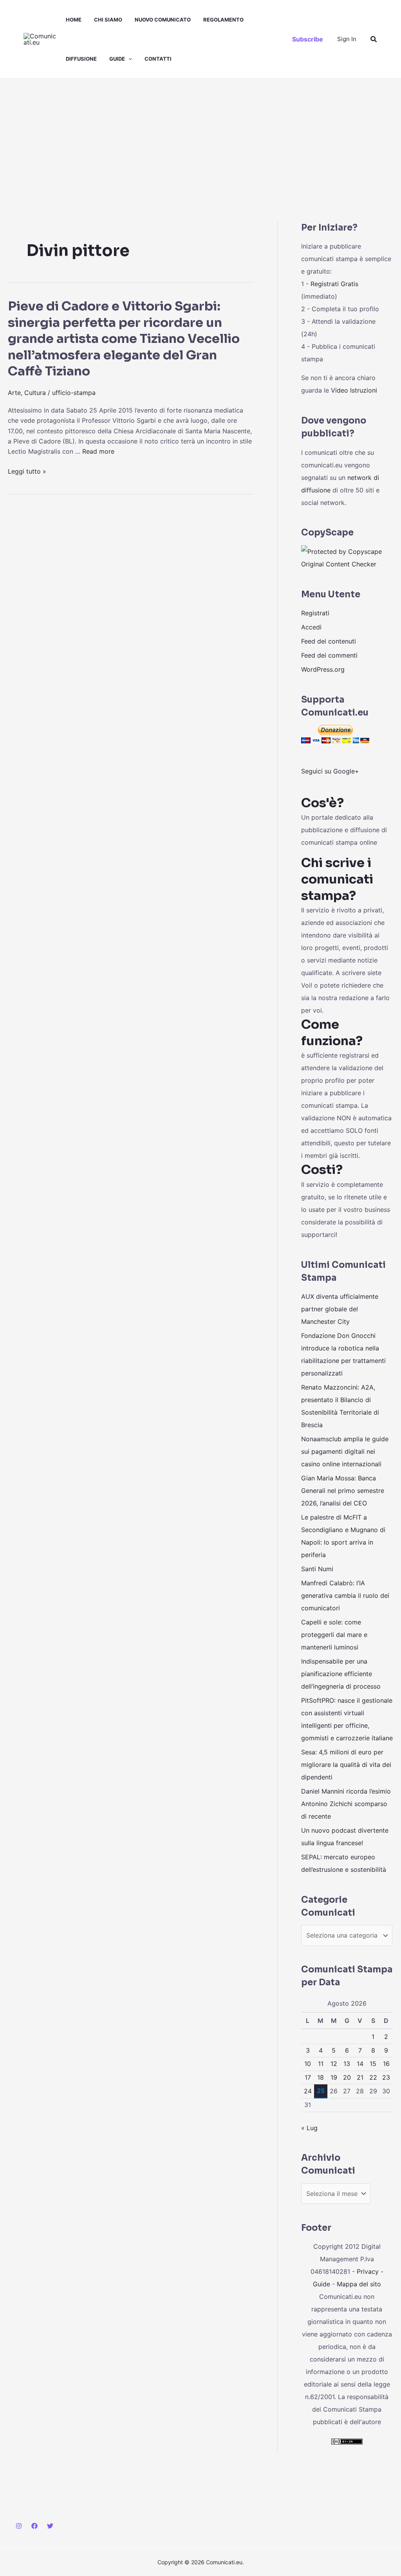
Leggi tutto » (27, 471)
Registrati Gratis (334, 284)
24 (308, 2091)
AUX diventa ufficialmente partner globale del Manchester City (340, 1309)
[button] (128, 59)
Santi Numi (317, 1569)
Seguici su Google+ (330, 771)
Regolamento (223, 20)
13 (347, 2064)
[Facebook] (34, 2526)
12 (334, 2064)
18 (321, 2077)
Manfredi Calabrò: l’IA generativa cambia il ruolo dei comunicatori (345, 1595)
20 (347, 2077)
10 (308, 2064)
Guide (117, 59)
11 (321, 2064)
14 (360, 2064)
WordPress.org (323, 669)
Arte (14, 393)
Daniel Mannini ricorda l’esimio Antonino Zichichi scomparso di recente (346, 1804)
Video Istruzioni (354, 390)
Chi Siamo (108, 20)
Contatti (158, 59)
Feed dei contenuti (329, 641)
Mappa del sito (359, 2284)
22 (373, 2077)
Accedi (311, 627)
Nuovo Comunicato (163, 20)
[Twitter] (50, 2526)
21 (360, 2077)
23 (386, 2077)
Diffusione (81, 59)
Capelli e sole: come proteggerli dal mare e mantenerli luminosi (334, 1635)
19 (334, 2077)
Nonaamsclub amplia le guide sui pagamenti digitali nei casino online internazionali (345, 1451)
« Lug (309, 2128)
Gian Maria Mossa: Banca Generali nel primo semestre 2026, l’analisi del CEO (343, 1491)
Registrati (315, 613)
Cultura (35, 393)
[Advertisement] (200, 137)
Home (74, 20)
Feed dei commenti (329, 655)
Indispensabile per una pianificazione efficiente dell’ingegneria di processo (341, 1674)
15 (373, 2064)
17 (308, 2077)
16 (386, 2064)
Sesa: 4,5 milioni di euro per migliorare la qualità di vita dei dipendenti (346, 1765)
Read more (98, 451)
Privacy (368, 2271)
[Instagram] (19, 2526)
